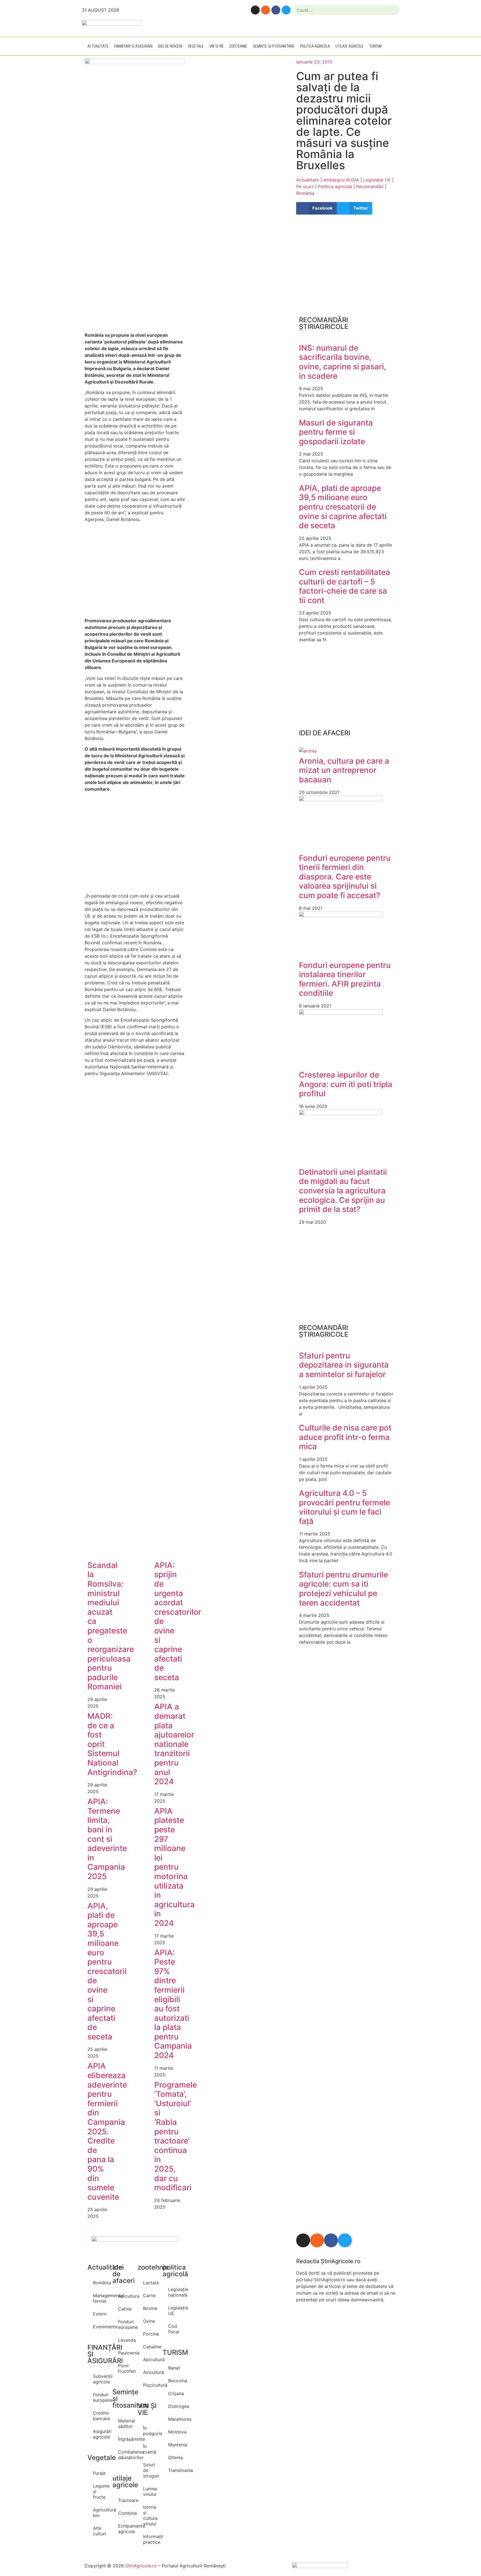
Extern (100, 2314)
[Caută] (393, 10)
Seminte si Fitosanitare (274, 46)
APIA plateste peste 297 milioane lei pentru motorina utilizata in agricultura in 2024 (174, 1867)
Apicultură (150, 2359)
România (305, 193)
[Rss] (266, 10)
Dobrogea (175, 2406)
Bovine (150, 2308)
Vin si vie (217, 46)
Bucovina (175, 2381)
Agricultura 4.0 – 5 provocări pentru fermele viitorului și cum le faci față (344, 1507)
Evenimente (100, 2327)
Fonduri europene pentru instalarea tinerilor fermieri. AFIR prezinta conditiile (345, 979)
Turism (375, 46)
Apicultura (125, 2296)
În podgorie (150, 2431)
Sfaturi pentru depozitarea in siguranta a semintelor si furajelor (344, 1365)
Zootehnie (238, 46)
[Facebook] (276, 10)
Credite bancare (100, 2416)
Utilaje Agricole (349, 46)
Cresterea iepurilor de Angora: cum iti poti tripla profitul (346, 1084)
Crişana (175, 2393)
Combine (125, 2513)
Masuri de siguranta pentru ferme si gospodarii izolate (336, 432)
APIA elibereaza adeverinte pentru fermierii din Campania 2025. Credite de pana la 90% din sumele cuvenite (107, 2131)
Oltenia (175, 2457)
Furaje (99, 2473)
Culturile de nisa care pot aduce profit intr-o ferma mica (345, 1437)
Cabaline (150, 2347)
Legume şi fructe (100, 2491)
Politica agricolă (335, 186)
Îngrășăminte (125, 2439)
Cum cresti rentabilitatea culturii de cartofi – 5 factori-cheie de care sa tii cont (344, 586)
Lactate (150, 2283)
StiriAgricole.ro (141, 2566)
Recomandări (370, 186)
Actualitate (98, 46)
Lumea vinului (150, 2491)
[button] (317, 208)
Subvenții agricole (100, 2379)
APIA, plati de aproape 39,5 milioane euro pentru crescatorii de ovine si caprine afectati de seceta (107, 1971)
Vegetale (196, 46)
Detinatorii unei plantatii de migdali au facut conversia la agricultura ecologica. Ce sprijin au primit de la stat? (343, 1191)
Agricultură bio (100, 2513)
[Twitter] (286, 10)
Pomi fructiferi (125, 2368)
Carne (149, 2295)
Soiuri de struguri (150, 2470)
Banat (174, 2368)
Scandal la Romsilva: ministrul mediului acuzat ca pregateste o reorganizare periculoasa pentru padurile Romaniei (111, 1626)
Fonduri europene (100, 2397)
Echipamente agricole (125, 2529)
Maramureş (175, 2419)
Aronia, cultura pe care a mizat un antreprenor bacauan (344, 770)
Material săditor (125, 2423)
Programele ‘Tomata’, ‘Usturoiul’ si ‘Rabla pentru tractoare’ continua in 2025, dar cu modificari (176, 2136)
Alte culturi (100, 2531)
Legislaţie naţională (175, 2292)
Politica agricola (315, 46)
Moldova (175, 2432)
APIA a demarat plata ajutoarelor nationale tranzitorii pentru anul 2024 (174, 1744)
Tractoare (125, 2500)
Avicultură (150, 2372)
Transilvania (175, 2470)
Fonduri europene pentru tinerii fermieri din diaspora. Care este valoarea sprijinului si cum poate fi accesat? (345, 877)
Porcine (150, 2334)
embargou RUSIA (341, 180)
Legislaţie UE (377, 180)
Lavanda (125, 2340)
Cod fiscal (174, 2329)
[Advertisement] (135, 279)
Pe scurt (305, 186)
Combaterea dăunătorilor (125, 2455)
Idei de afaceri (170, 46)
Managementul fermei (100, 2298)
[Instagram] (255, 10)
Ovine (149, 2321)
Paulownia (125, 2353)
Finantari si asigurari (133, 46)
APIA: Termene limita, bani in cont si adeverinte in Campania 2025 (107, 1839)
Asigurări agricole (100, 2434)
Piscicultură (150, 2385)
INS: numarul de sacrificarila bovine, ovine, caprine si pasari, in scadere (343, 362)
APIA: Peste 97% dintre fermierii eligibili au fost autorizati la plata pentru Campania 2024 (173, 2004)
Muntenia (175, 2445)
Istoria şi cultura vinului (150, 2515)
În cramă (150, 2449)
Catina (125, 2309)
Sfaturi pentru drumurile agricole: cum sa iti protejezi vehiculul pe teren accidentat (343, 1589)
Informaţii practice (150, 2539)
